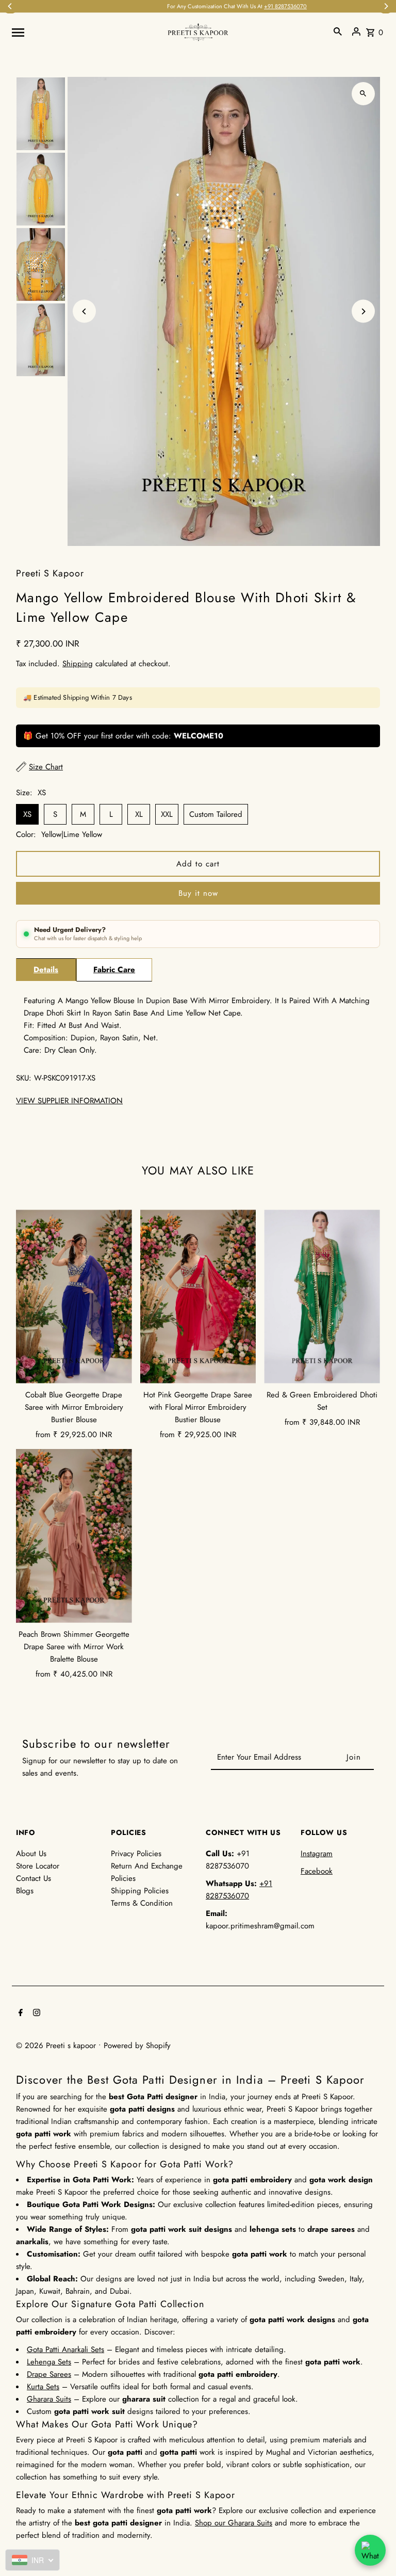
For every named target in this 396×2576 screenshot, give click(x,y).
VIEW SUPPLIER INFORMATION (69, 1101)
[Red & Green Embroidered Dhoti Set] (322, 1297)
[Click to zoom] (363, 94)
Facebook (317, 1871)
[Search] (338, 31)
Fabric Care (114, 970)
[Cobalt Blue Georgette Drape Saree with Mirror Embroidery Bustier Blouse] (74, 1297)
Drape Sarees (49, 2374)
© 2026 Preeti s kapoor (57, 2046)
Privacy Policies (136, 1854)
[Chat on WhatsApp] (370, 2550)
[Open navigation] (86, 31)
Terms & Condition (142, 1903)
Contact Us (34, 1878)
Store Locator (38, 1866)
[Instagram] (35, 2014)
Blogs (25, 1891)
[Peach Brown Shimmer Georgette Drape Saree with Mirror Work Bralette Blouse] (74, 1536)
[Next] (363, 311)
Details (46, 970)
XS (27, 814)
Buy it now (198, 893)
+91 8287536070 (246, 6)
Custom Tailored (216, 814)
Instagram (317, 1854)
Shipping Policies (140, 1891)
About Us (31, 1854)
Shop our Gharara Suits (234, 2523)
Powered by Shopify (137, 2046)
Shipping (78, 664)
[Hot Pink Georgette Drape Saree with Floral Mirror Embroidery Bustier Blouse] (198, 1297)
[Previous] (84, 311)
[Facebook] (19, 2014)
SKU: (24, 1078)
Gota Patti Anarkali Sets (65, 2349)
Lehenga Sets (49, 2362)
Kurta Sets (43, 2387)
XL (139, 814)
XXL (167, 814)
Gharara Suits (49, 2399)
